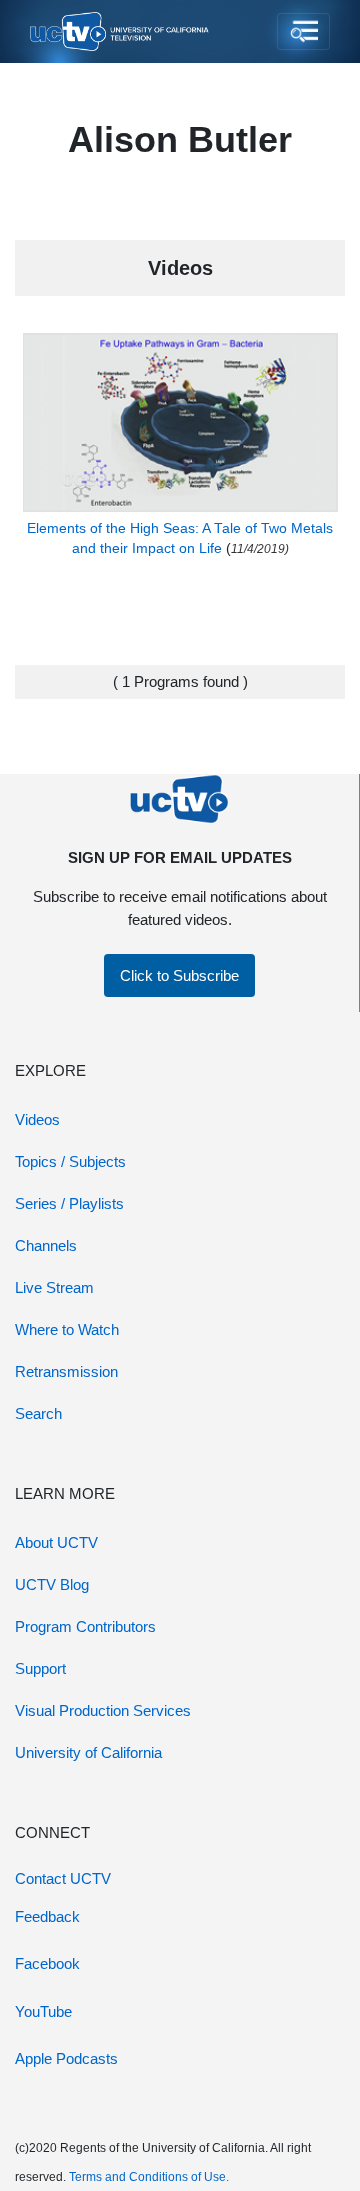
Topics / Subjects (70, 1161)
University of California (88, 1752)
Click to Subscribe (179, 975)
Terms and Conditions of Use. (149, 2177)
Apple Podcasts (66, 2058)
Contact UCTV (63, 1878)
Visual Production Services (103, 1710)
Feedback (47, 1916)
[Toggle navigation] (303, 32)
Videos (37, 1119)
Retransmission (66, 1371)
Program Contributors (85, 1626)
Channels (46, 1245)
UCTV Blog (52, 1584)
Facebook (47, 1963)
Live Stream (54, 1287)
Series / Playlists (69, 1203)
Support (40, 1668)
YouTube (43, 2011)
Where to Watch (67, 1329)
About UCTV (56, 1542)
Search (38, 1413)
